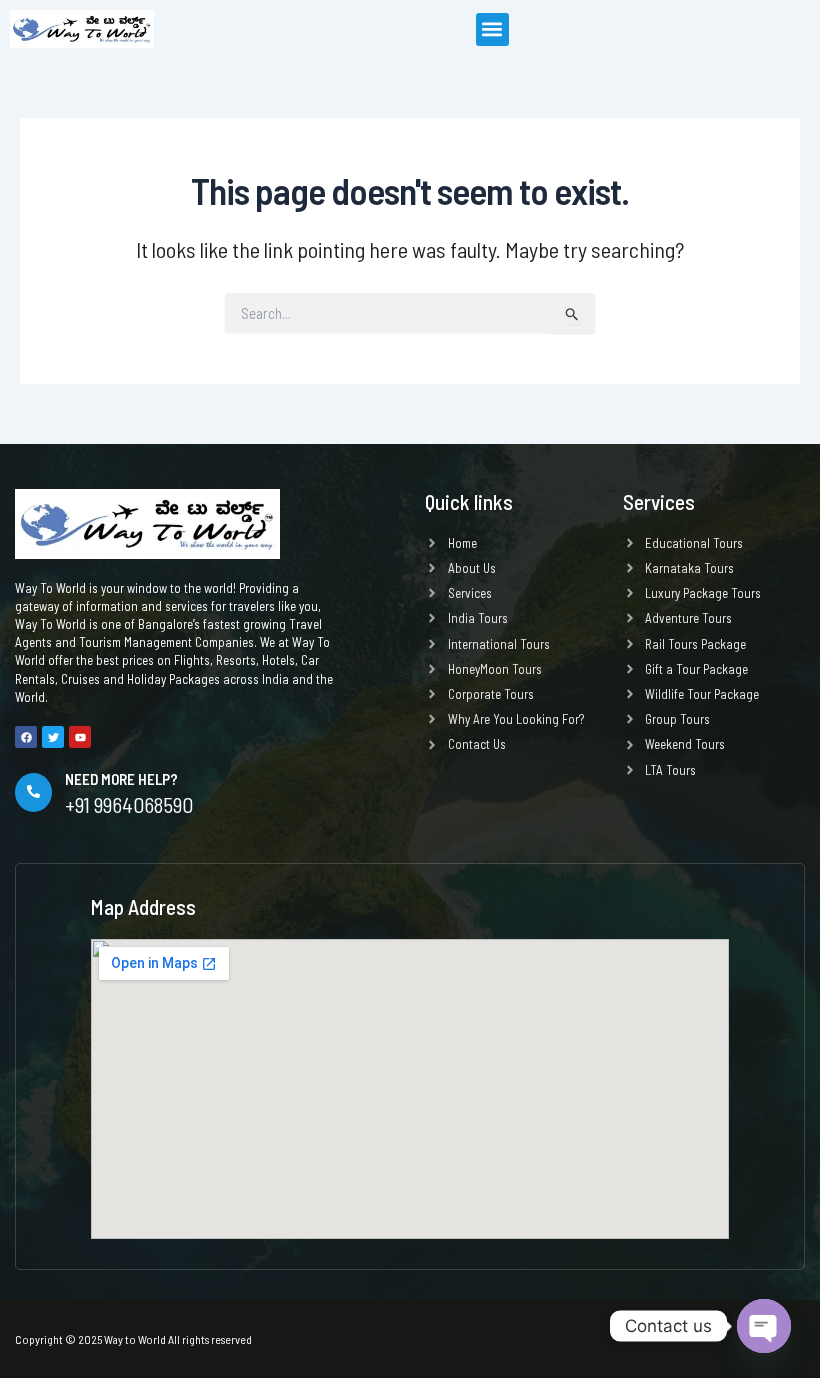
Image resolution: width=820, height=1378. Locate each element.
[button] (492, 29)
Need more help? (121, 779)
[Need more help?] (33, 792)
